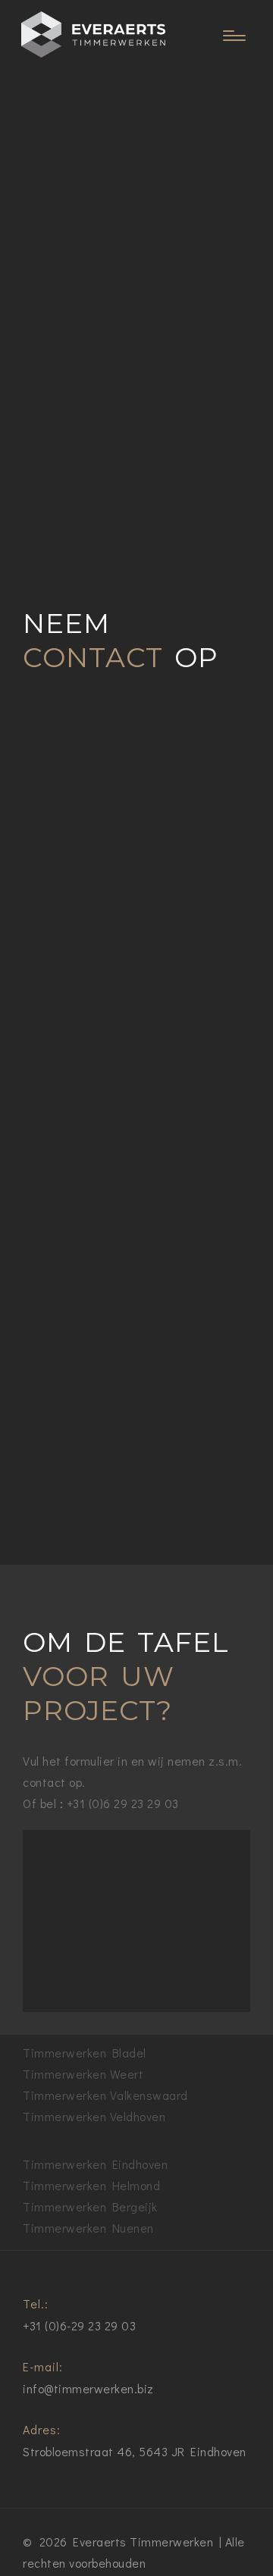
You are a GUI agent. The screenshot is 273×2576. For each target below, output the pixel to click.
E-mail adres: (60, 1156)
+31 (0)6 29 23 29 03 (123, 1803)
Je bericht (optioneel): (83, 1353)
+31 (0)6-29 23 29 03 (79, 2325)
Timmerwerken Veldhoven (94, 2116)
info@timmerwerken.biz (88, 2388)
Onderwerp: (55, 1286)
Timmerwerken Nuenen (88, 2228)
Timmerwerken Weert (83, 2074)
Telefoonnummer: (71, 1223)
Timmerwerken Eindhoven (95, 2164)
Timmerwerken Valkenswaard (105, 2095)
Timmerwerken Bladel (85, 2053)
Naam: (41, 1090)
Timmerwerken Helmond (91, 2185)
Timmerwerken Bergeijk (90, 2206)
